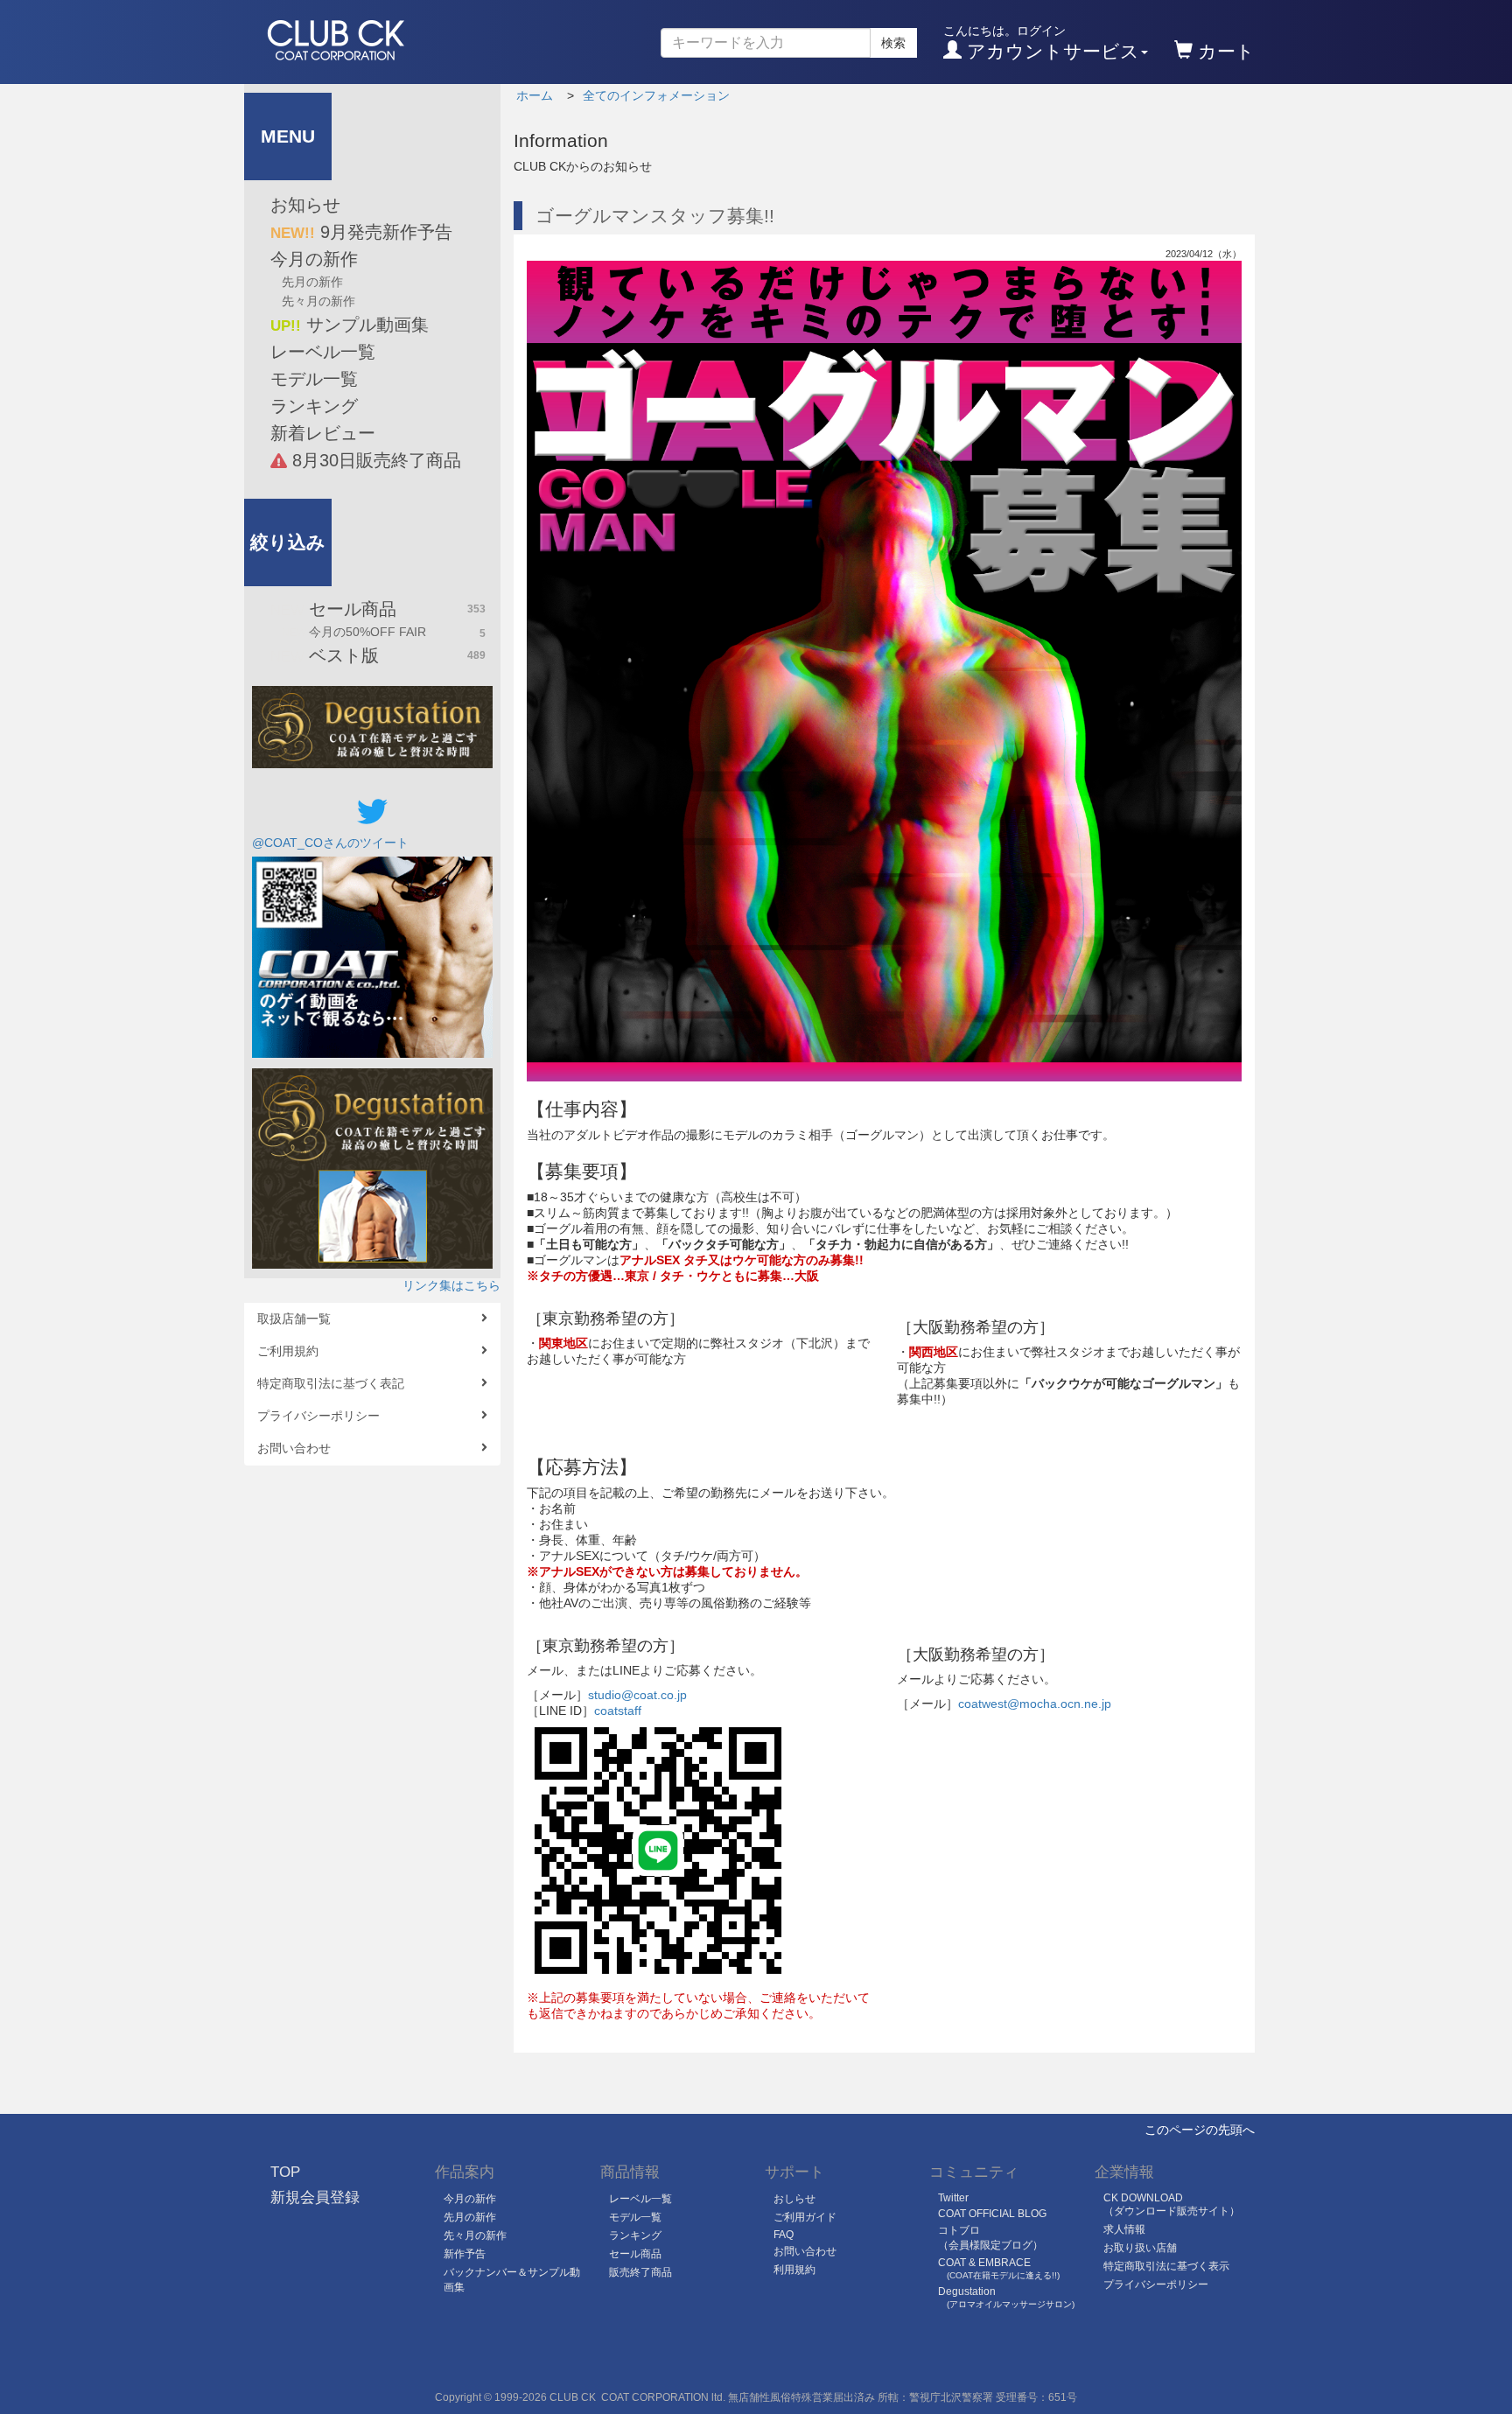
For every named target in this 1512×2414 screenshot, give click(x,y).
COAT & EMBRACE (999, 2268)
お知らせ (305, 205)
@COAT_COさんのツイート (330, 843)
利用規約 (794, 2270)
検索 (893, 43)
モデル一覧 (314, 379)
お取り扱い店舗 (1140, 2248)
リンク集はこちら (451, 1285)
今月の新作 (314, 259)
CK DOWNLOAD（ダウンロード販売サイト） (1172, 2204)
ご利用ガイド (805, 2217)
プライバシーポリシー (318, 1416)
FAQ (784, 2235)
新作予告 (465, 2254)
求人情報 (1124, 2229)
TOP (285, 2172)
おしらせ (794, 2199)
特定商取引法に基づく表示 (1166, 2266)
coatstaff (618, 1711)
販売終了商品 (640, 2272)
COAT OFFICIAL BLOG (992, 2214)
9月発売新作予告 (361, 232)
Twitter (953, 2198)
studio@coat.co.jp (637, 1695)
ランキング (314, 406)
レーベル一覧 (323, 352)
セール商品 (378, 609)
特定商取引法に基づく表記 (331, 1383)
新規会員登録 (315, 2197)
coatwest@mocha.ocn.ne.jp (1035, 1704)
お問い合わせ (294, 1448)
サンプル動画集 (350, 325)
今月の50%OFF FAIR (384, 632)
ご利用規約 (288, 1351)
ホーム (535, 95)
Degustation (1006, 2297)
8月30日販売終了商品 (374, 460)
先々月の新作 (318, 301)
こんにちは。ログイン (1041, 42)
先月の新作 (312, 282)
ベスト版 (378, 655)
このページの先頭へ (1200, 2130)
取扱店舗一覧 (294, 1319)
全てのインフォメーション (656, 95)
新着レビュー (323, 433)
